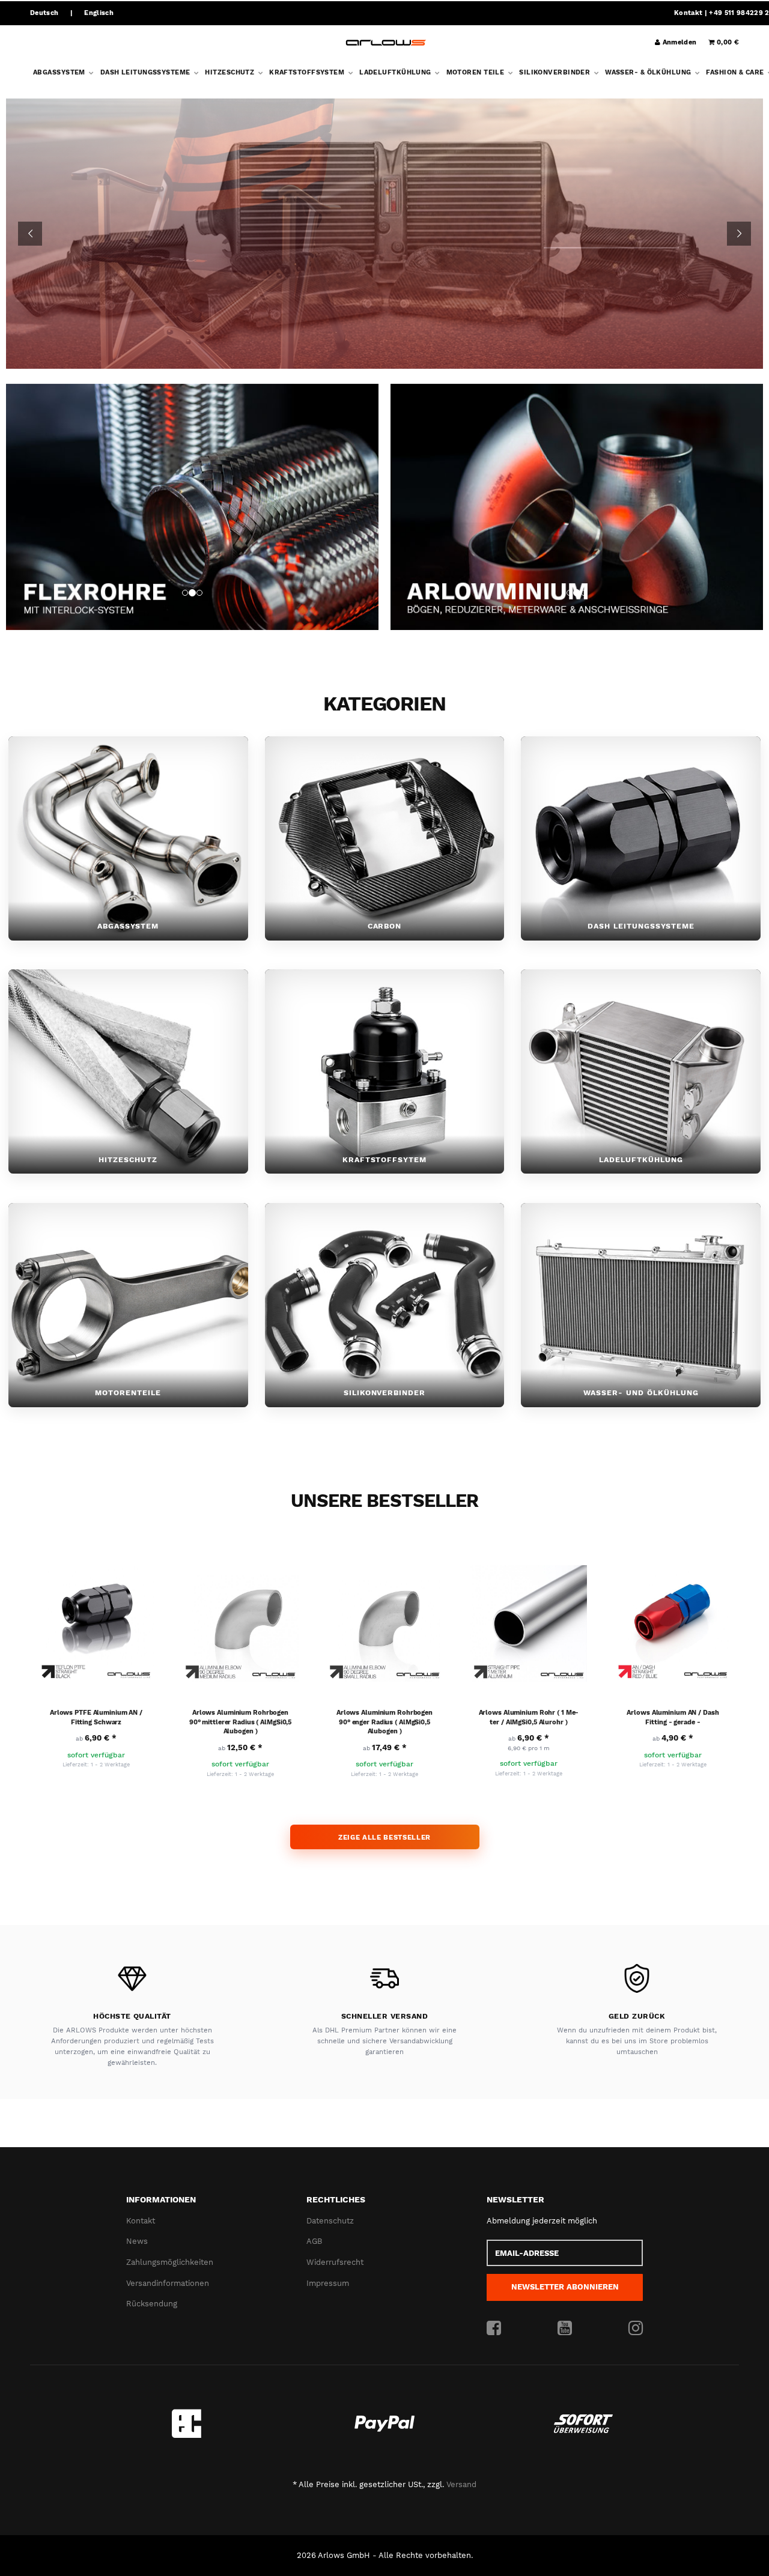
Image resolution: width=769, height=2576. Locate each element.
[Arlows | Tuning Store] (386, 43)
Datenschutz (330, 2221)
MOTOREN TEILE (476, 72)
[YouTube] (565, 2329)
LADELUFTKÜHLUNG (396, 72)
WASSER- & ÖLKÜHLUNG (649, 72)
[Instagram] (636, 2329)
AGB (314, 2242)
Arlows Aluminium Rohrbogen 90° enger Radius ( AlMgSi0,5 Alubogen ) (384, 1722)
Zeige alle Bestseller (384, 1837)
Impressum (328, 2283)
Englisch (99, 13)
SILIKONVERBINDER (555, 72)
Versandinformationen (168, 2283)
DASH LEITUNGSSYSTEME (146, 72)
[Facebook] (494, 2329)
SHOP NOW (385, 281)
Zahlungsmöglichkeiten (170, 2262)
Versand (461, 2484)
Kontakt (688, 13)
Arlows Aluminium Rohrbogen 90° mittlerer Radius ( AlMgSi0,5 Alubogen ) (240, 1722)
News (137, 2242)
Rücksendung (152, 2304)
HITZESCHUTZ (230, 72)
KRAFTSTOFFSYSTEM (308, 72)
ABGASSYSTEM (60, 72)
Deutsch (44, 13)
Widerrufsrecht (335, 2262)
